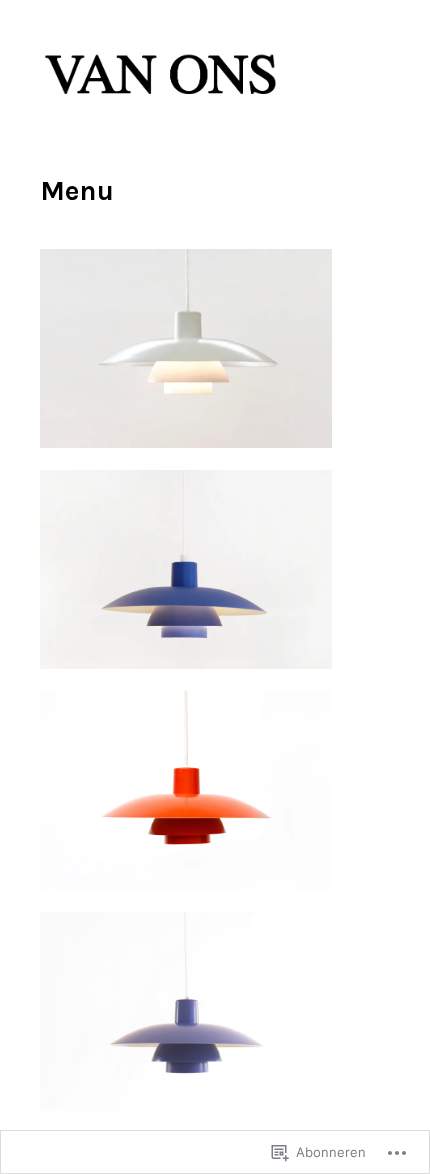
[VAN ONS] (162, 106)
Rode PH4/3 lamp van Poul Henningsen (264, 874)
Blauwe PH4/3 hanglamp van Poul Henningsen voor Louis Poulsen (220, 645)
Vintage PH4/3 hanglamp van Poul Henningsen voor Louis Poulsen (221, 424)
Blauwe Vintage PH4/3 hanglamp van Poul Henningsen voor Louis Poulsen (208, 1087)
